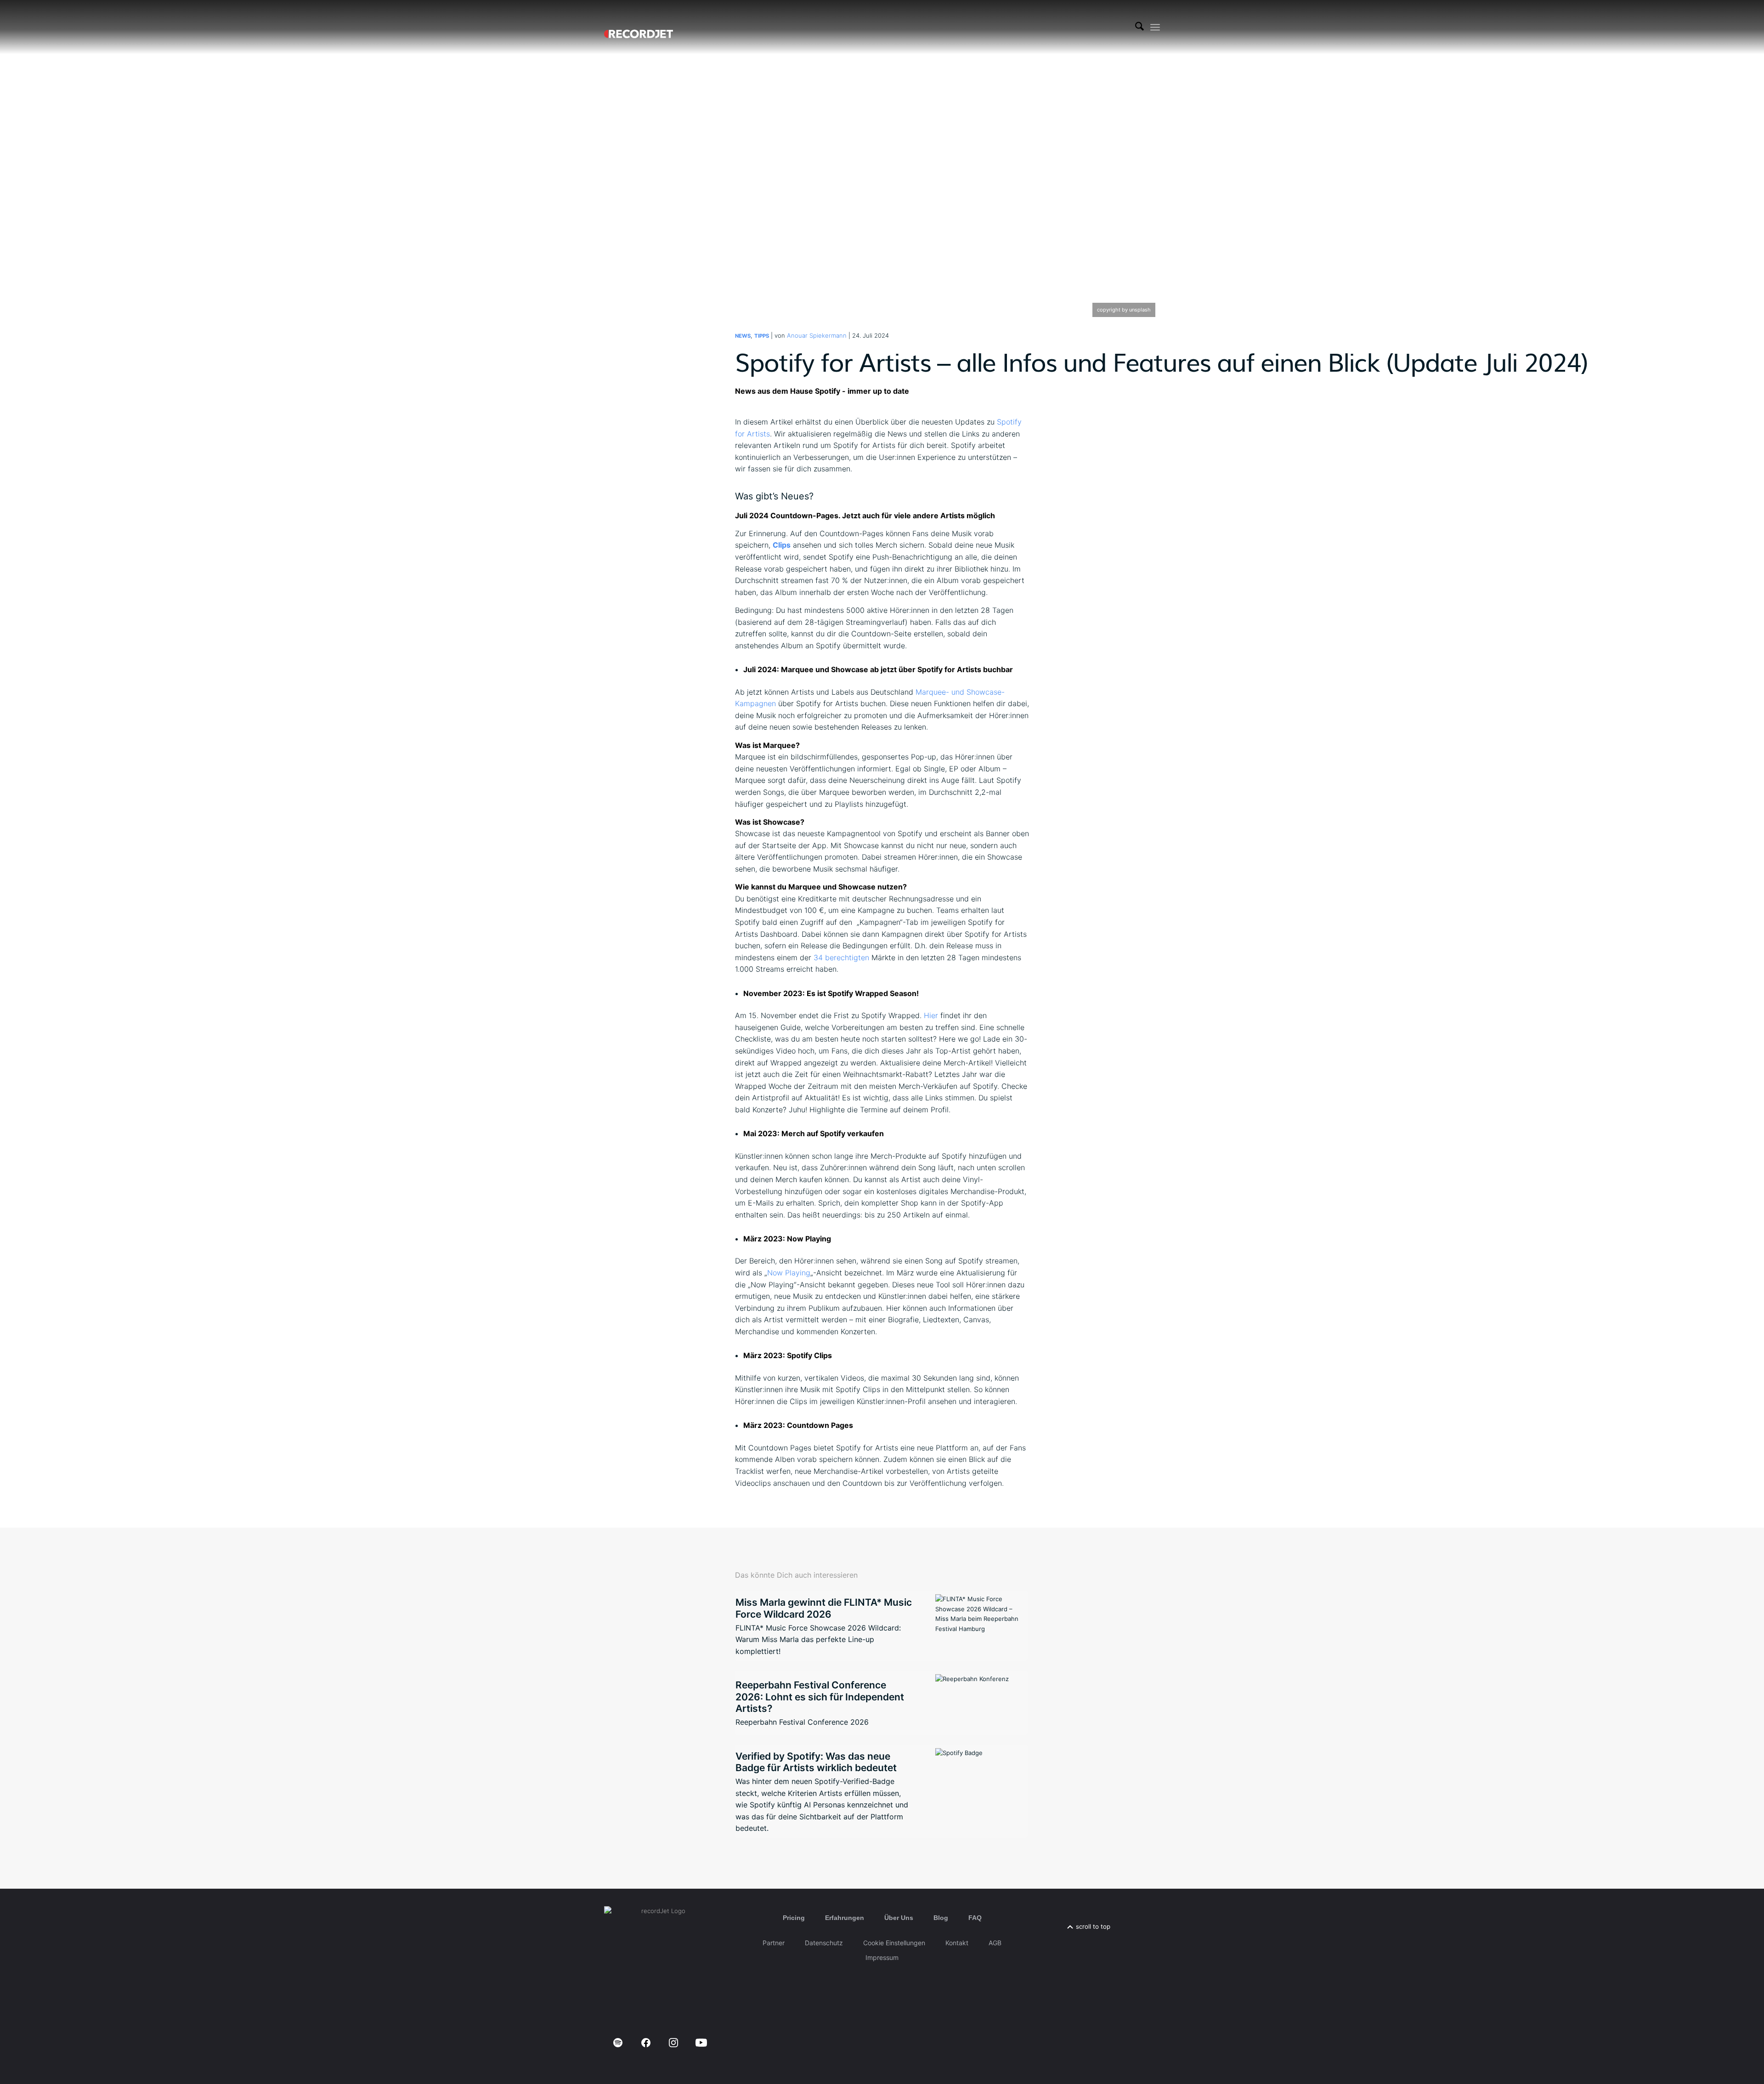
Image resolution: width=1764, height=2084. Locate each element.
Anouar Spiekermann (817, 335)
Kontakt (957, 1943)
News (743, 336)
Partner (774, 1943)
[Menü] (1155, 27)
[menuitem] (1139, 27)
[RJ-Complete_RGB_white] (639, 27)
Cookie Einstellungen (894, 1943)
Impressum (882, 1957)
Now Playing (789, 1273)
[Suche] (1139, 27)
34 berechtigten (841, 957)
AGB (995, 1943)
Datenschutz (824, 1943)
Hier (931, 1015)
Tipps (762, 336)
